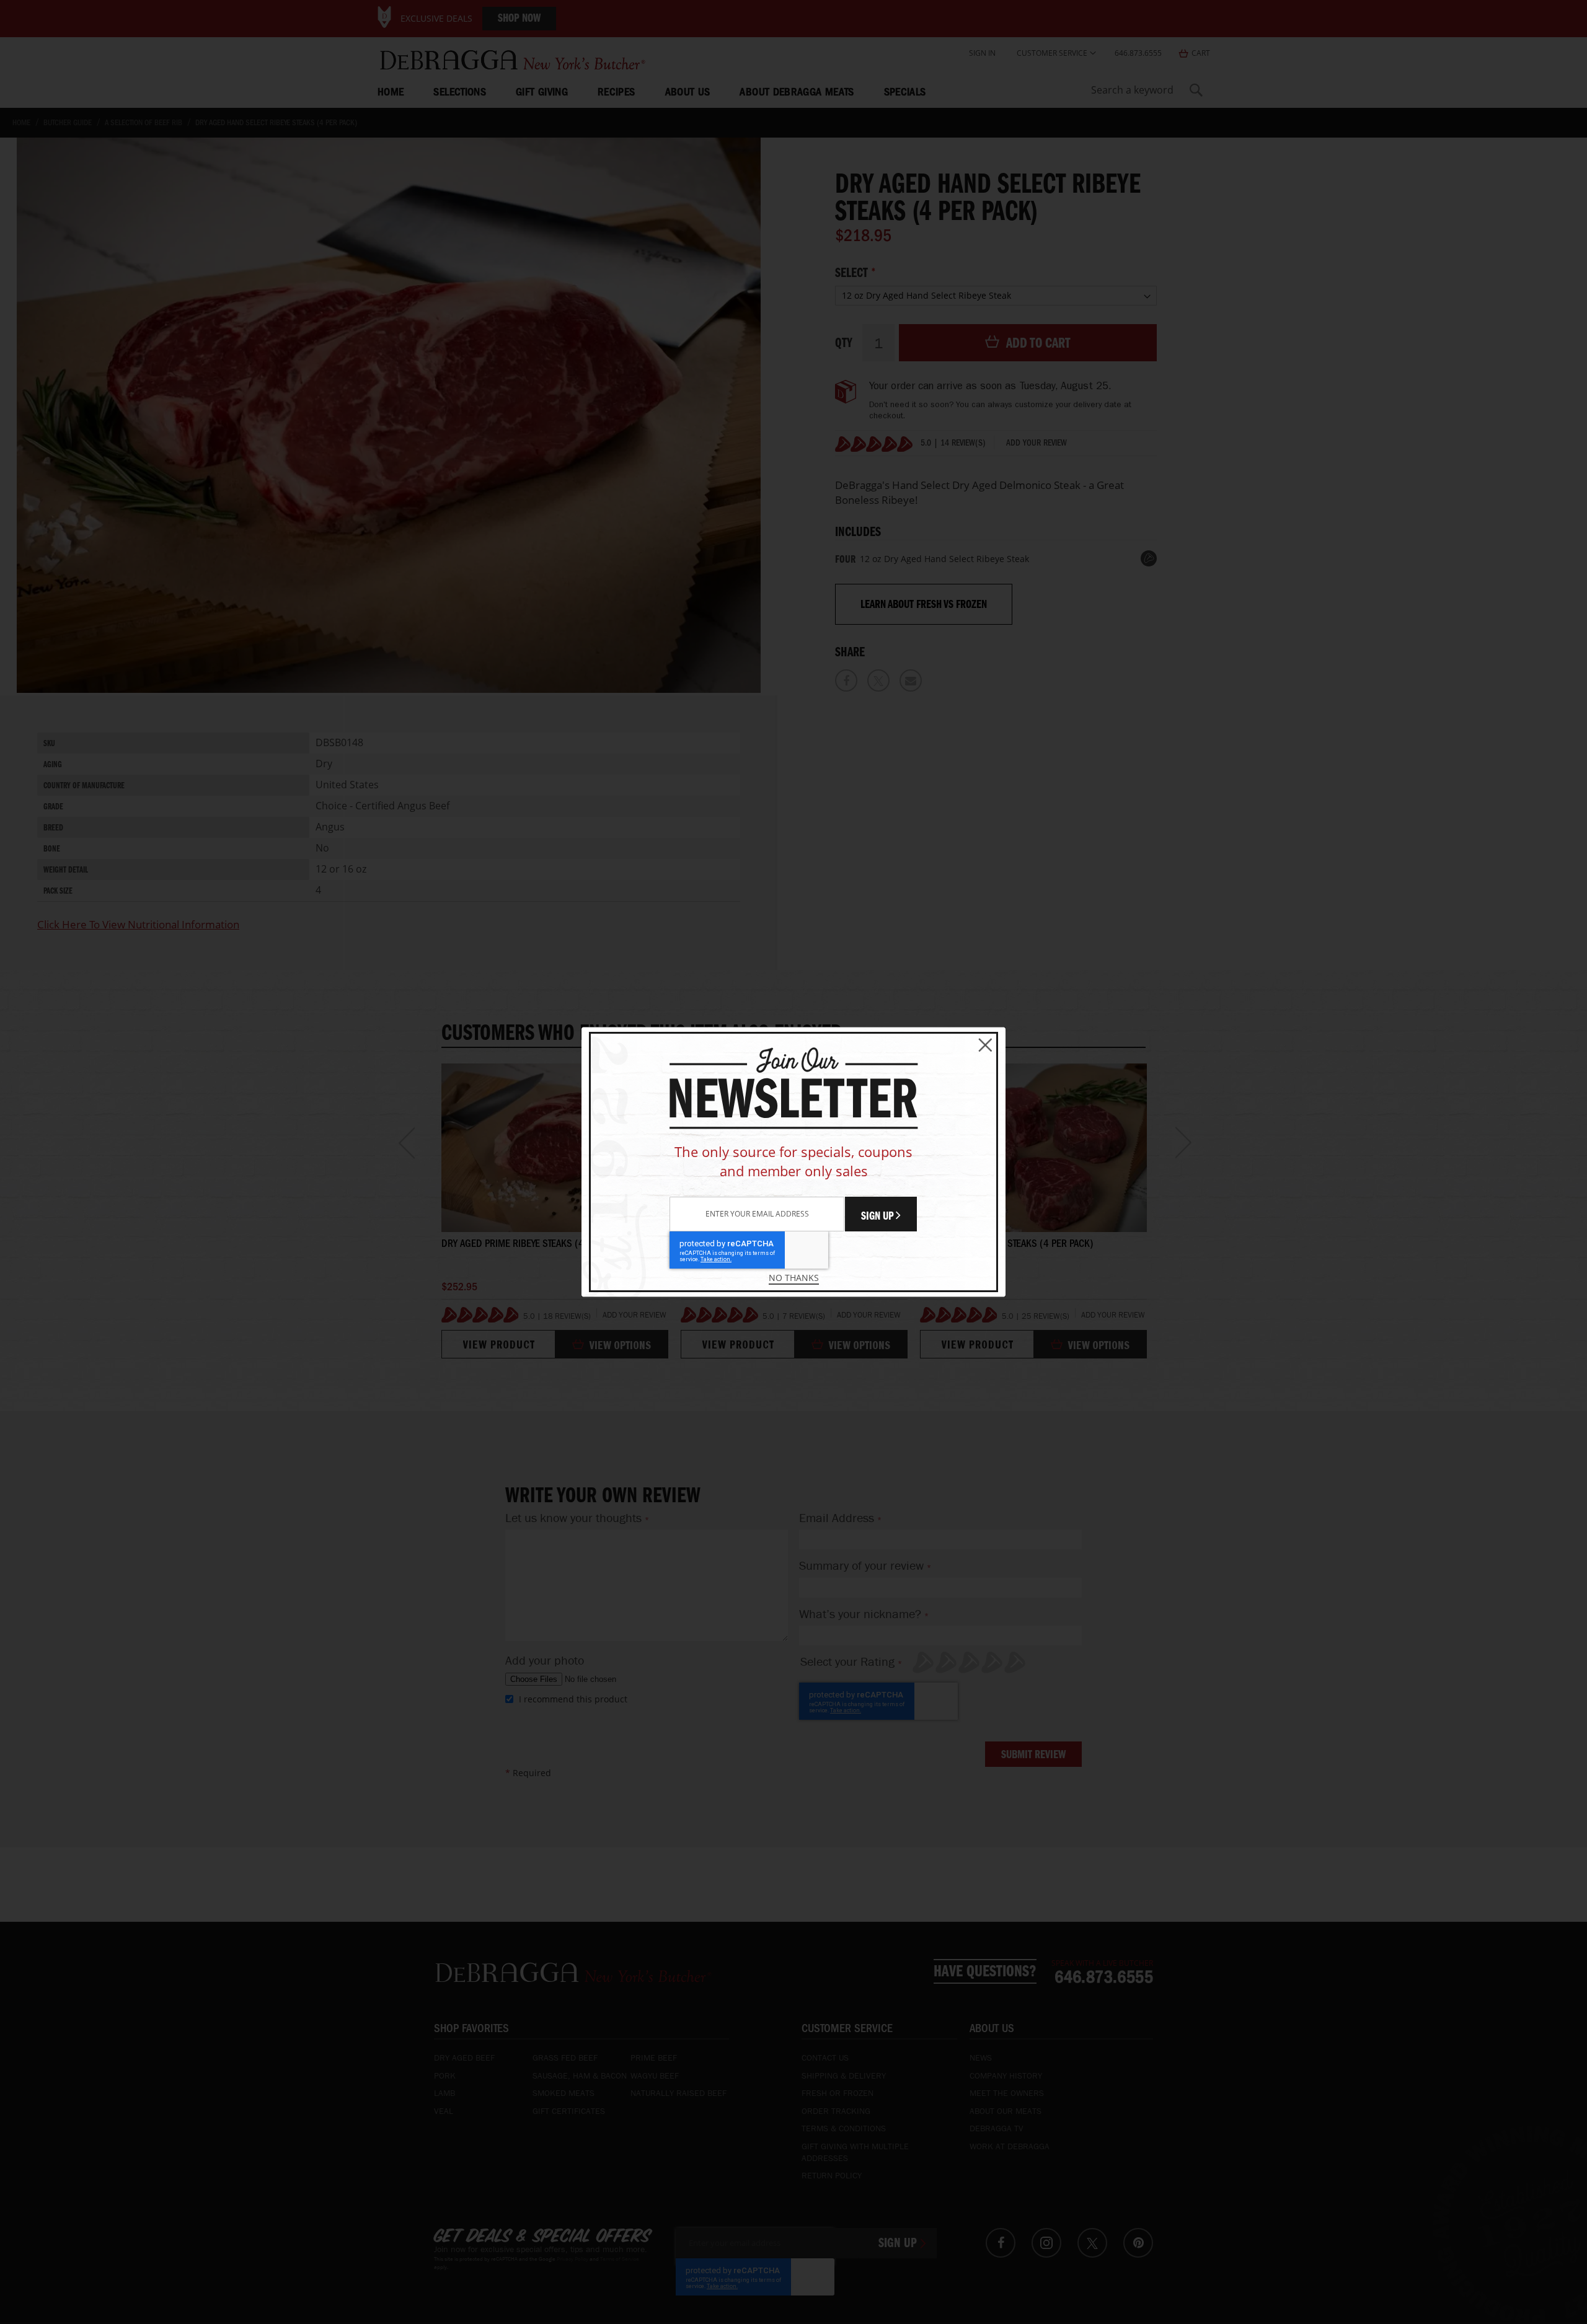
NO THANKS (794, 1278)
